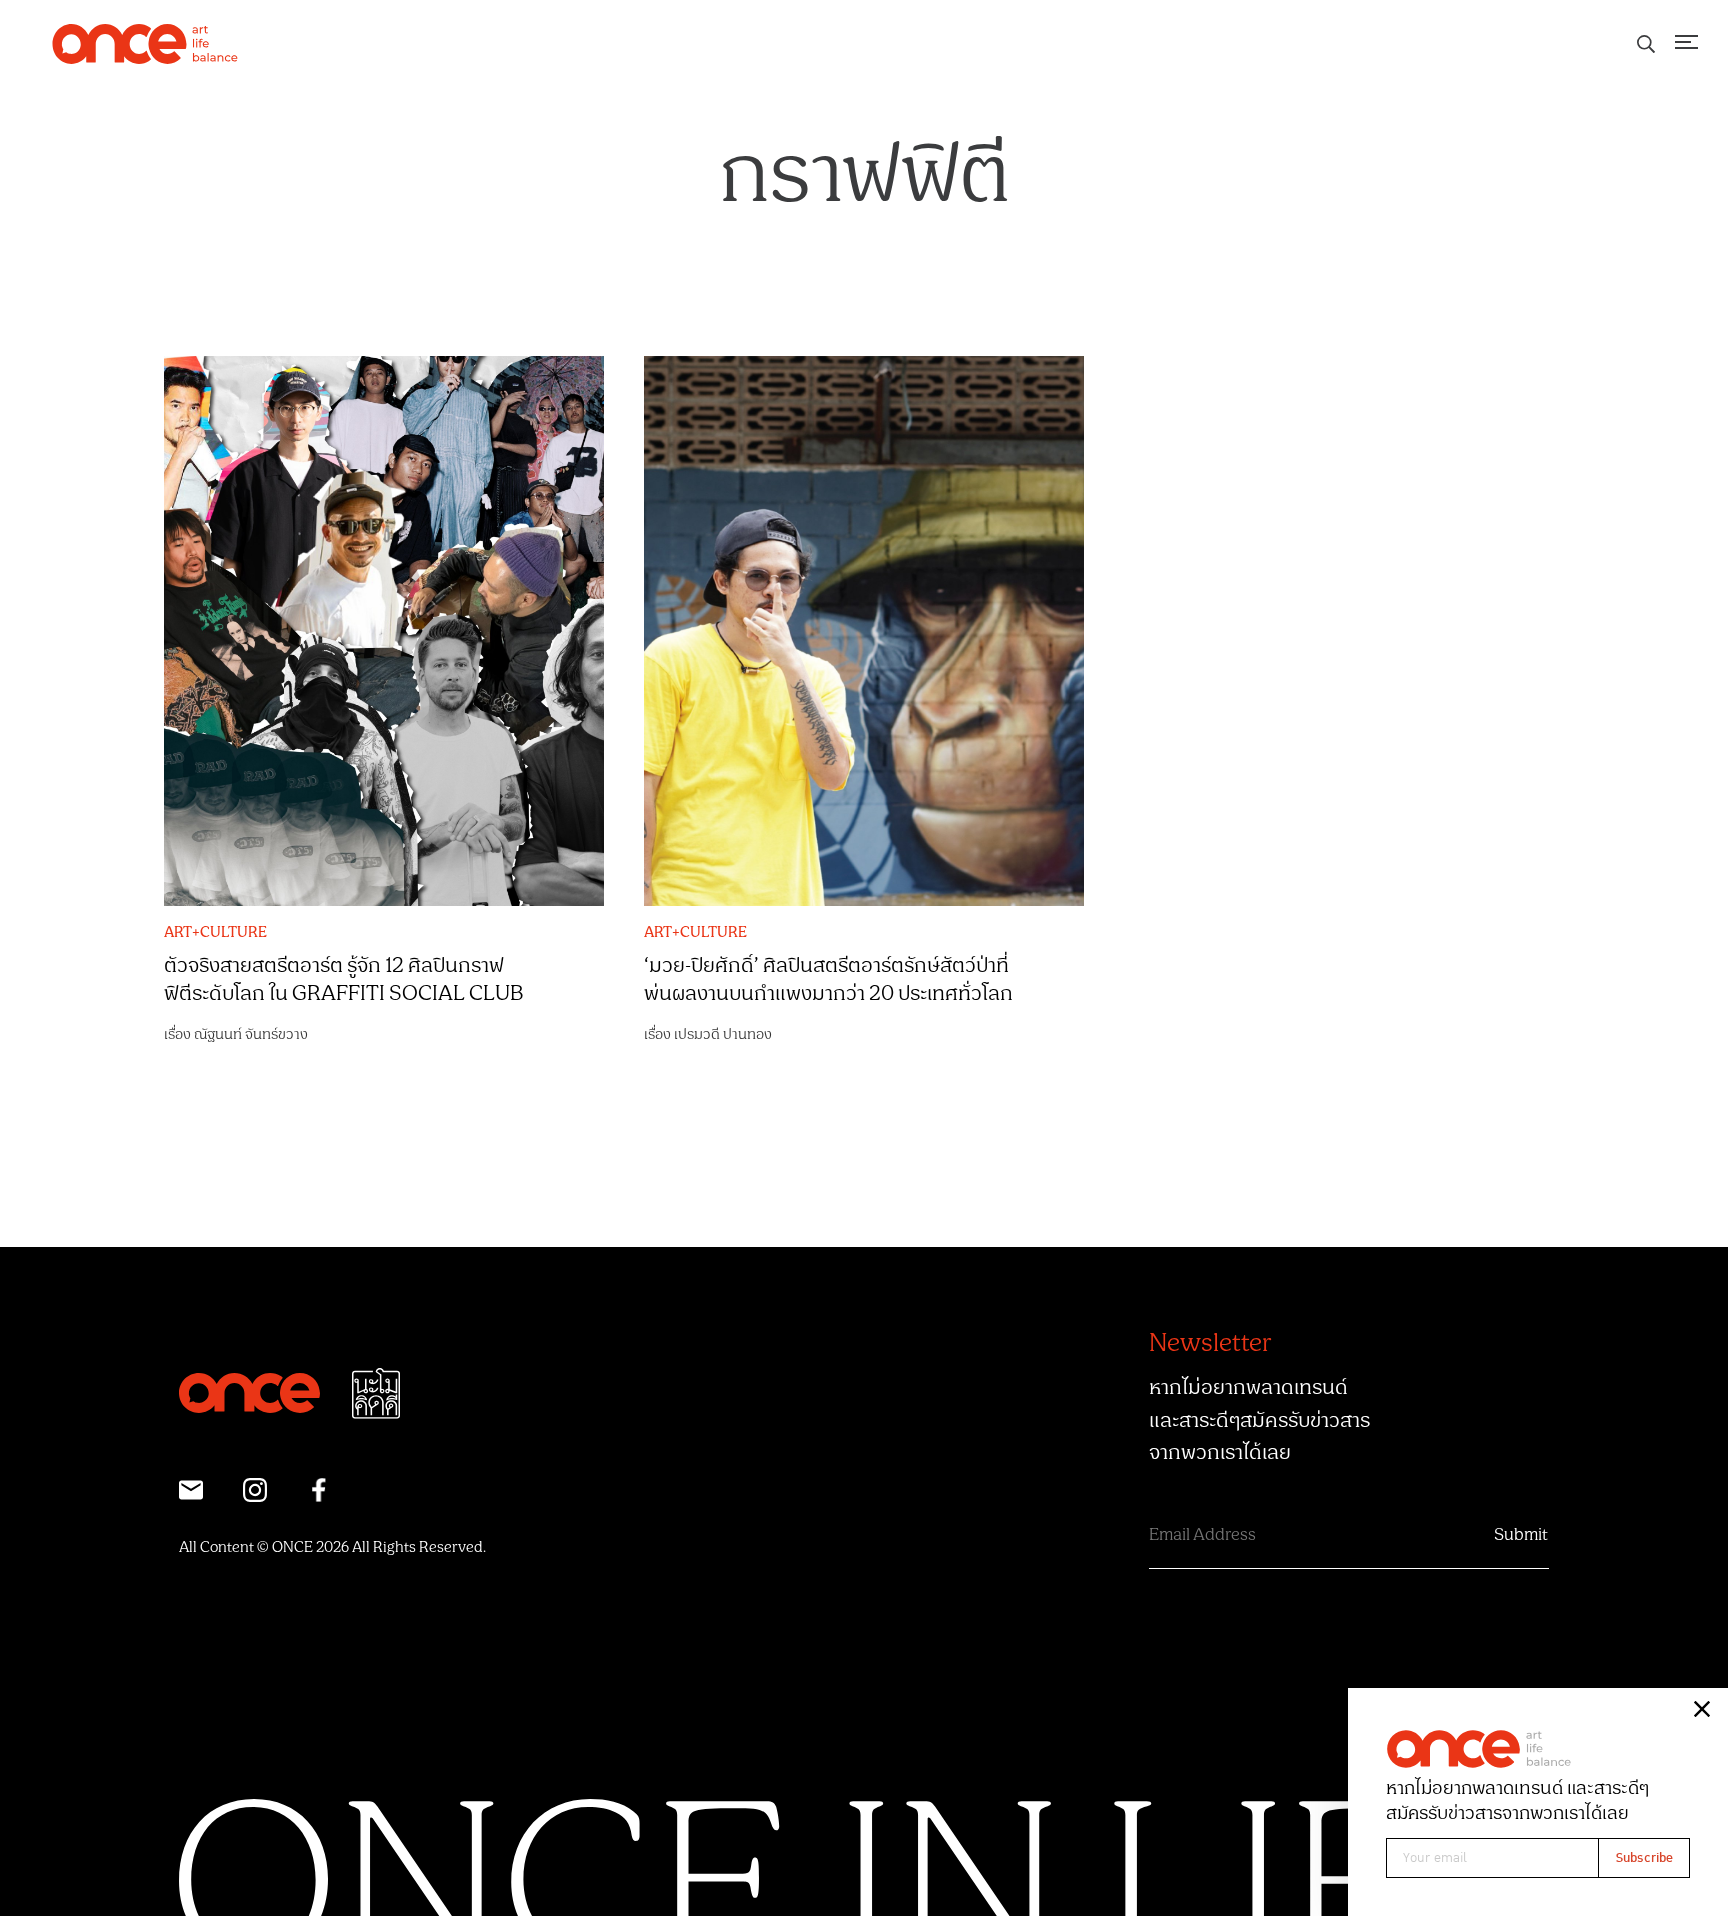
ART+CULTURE (215, 933)
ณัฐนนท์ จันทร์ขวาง (251, 1034)
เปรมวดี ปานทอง (723, 1034)
